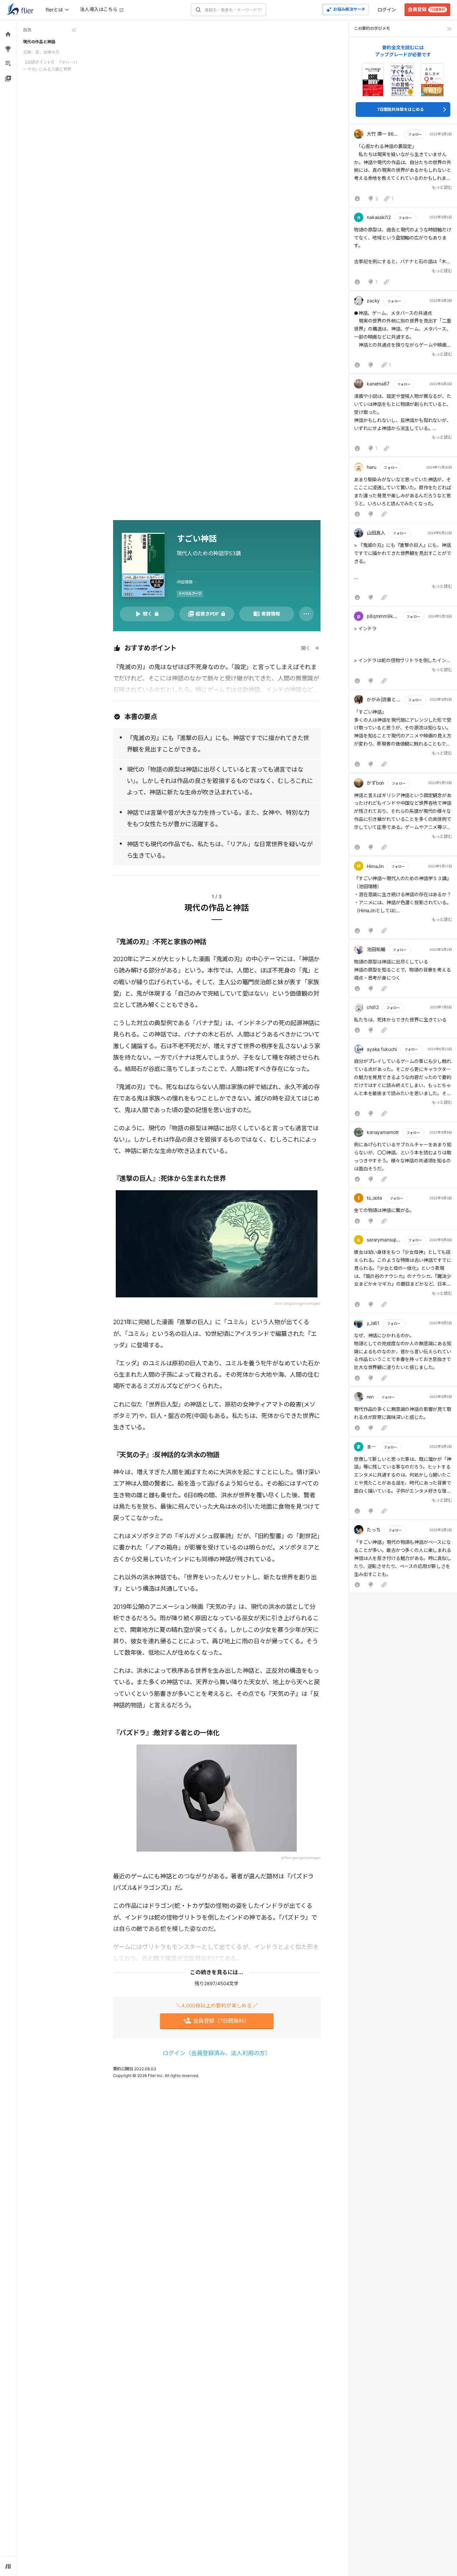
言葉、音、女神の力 (41, 52)
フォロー (415, 134)
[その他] (306, 614)
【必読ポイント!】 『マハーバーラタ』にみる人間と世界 (50, 65)
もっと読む (442, 187)
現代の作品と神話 (39, 42)
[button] (403, 167)
